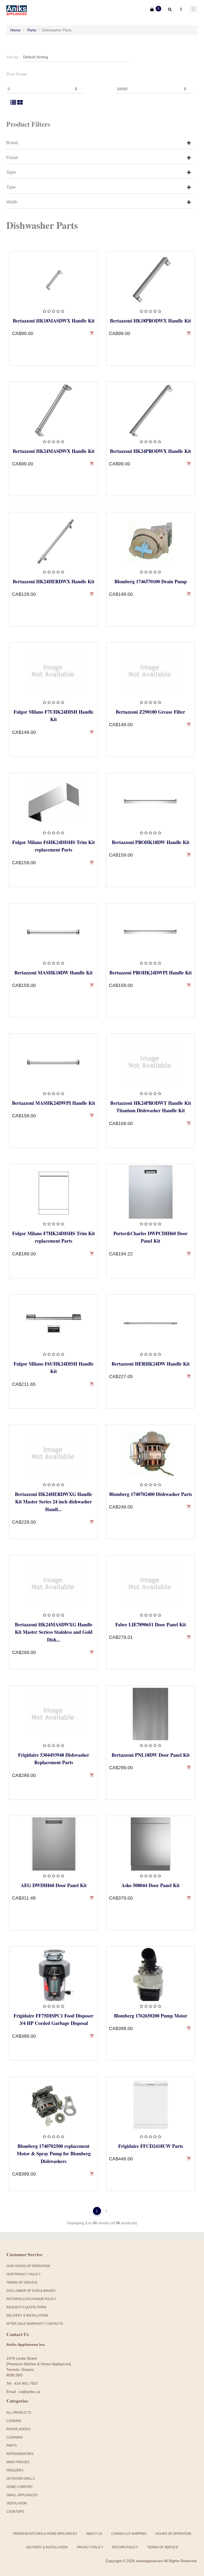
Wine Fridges (18, 2462)
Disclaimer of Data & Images (31, 2291)
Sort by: (13, 57)
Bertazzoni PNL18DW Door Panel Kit (151, 1755)
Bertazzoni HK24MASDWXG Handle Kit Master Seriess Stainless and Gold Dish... (54, 1632)
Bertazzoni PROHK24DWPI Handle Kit (151, 973)
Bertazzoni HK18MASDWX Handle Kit (54, 321)
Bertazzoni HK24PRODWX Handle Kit (150, 451)
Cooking (14, 2421)
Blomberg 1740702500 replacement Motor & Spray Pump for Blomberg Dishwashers (54, 2153)
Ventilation (17, 2503)
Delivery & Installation (27, 2315)
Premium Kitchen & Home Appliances (45, 2534)
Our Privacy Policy (24, 2274)
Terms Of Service (22, 2283)
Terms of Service (163, 2547)
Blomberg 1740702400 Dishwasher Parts (151, 1494)
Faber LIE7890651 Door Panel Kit (151, 1624)
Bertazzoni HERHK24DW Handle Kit (151, 1364)
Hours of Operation (173, 2534)
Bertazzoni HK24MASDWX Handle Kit (54, 451)
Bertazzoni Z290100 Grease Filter (150, 712)
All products (19, 2413)
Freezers (15, 2470)
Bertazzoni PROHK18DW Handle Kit (151, 842)
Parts (32, 30)
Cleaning (15, 2437)
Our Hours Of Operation (28, 2266)
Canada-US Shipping (129, 2534)
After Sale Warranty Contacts (35, 2324)
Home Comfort (20, 2487)
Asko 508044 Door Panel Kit (150, 1885)
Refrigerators (20, 2454)
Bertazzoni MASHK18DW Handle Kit (54, 973)
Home (15, 30)
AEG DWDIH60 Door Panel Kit (54, 1885)
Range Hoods (18, 2429)
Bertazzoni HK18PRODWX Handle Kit (150, 321)
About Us (94, 2534)
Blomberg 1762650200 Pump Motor (151, 2016)
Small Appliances (22, 2495)
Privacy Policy (90, 2547)
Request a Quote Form (26, 2307)
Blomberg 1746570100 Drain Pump (151, 581)
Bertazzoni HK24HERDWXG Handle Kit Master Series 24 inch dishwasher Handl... (54, 1502)
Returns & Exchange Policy (31, 2299)
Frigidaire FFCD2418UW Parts (151, 2146)
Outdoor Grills (21, 2479)
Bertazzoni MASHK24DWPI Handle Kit (54, 1103)
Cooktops (15, 2512)
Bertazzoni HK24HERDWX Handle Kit (54, 581)
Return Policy (125, 2547)
